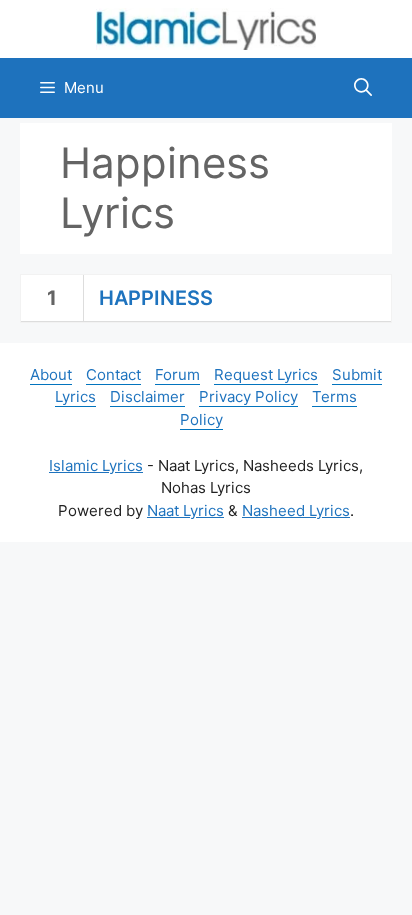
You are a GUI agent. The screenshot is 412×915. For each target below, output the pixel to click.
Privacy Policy (248, 396)
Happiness (156, 298)
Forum (177, 374)
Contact (113, 374)
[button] (363, 88)
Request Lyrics (266, 374)
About (51, 374)
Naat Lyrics (185, 510)
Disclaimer (147, 396)
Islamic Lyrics (96, 465)
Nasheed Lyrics (296, 510)
